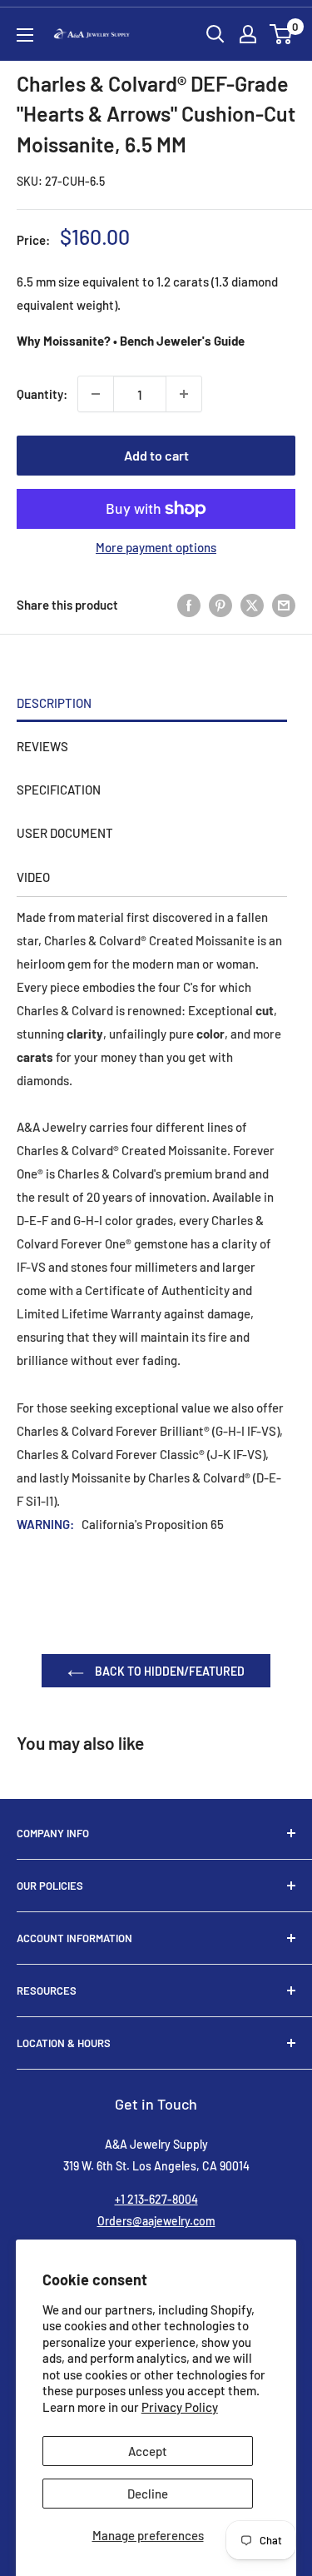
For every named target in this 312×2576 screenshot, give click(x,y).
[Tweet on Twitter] (252, 605)
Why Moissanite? (64, 341)
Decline (148, 2494)
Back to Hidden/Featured (168, 1671)
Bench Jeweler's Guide (182, 341)
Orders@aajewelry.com (156, 2221)
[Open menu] (25, 35)
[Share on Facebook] (189, 605)
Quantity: (42, 394)
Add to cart (156, 455)
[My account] (248, 34)
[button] (281, 34)
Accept (148, 2451)
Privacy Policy (180, 2407)
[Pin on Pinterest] (220, 605)
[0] (282, 34)
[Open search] (215, 34)
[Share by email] (284, 605)
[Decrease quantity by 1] (96, 394)
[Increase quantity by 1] (184, 394)
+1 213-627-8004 (156, 2199)
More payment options (156, 547)
